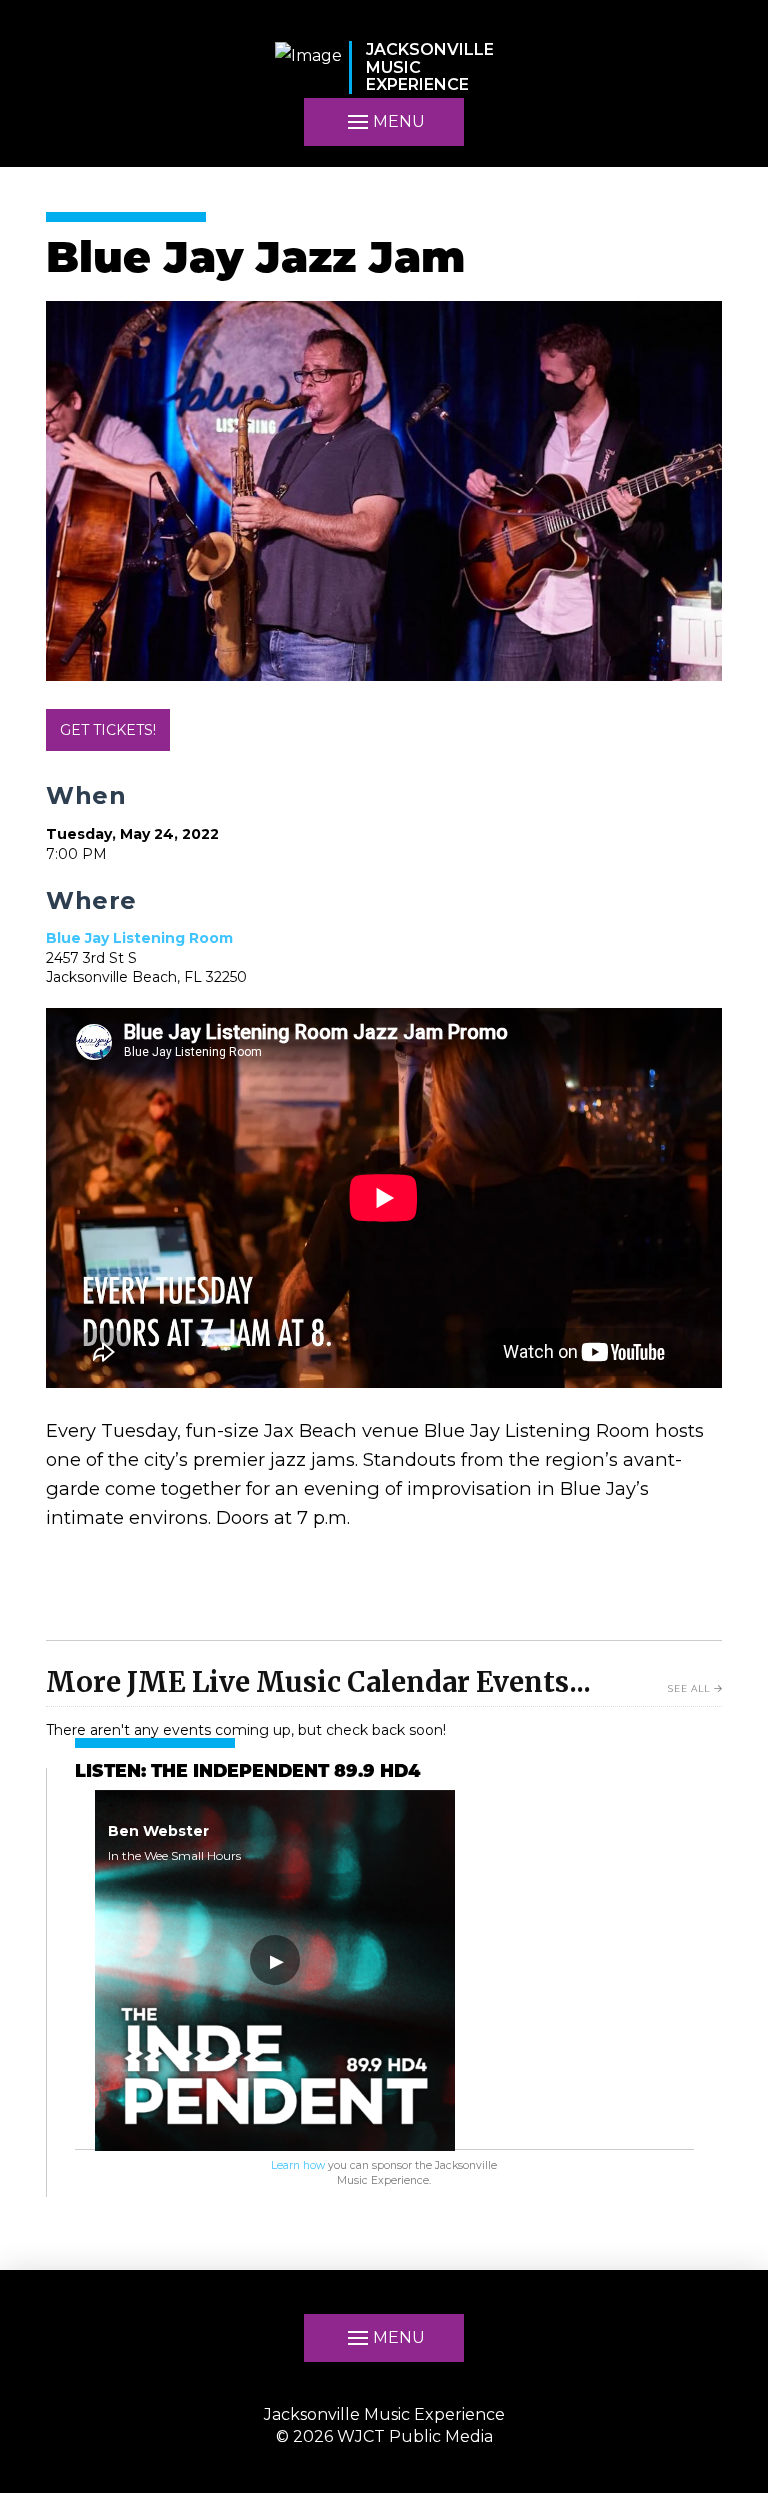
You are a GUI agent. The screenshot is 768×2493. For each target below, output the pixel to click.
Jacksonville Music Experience (384, 2414)
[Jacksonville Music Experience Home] (308, 67)
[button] (384, 122)
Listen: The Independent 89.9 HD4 (247, 1772)
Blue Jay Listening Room (139, 938)
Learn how (298, 2165)
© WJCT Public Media (384, 2436)
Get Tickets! (108, 730)
